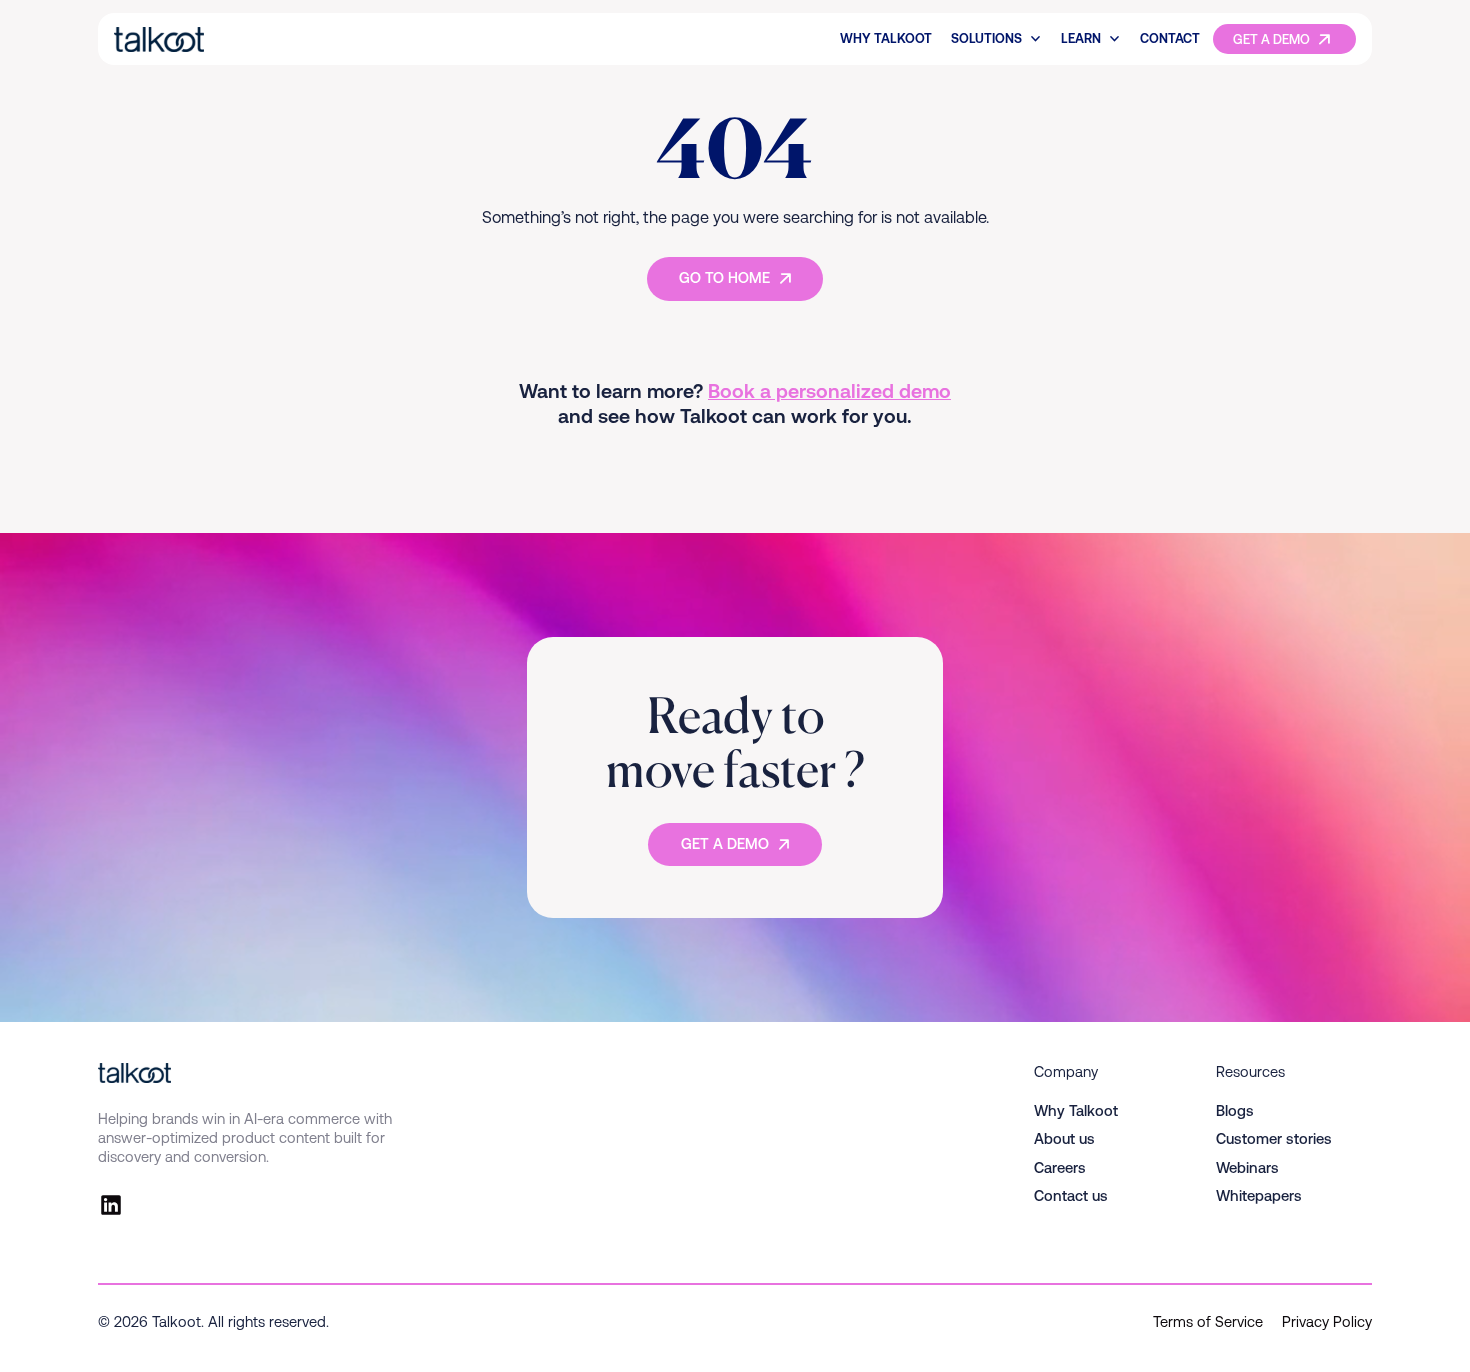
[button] (997, 39)
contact (1170, 38)
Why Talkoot (886, 38)
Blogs (1235, 1110)
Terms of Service (1208, 1321)
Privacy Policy (1327, 1321)
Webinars (1247, 1167)
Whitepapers (1259, 1195)
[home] (228, 39)
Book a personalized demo (829, 391)
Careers (1060, 1167)
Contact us (1071, 1195)
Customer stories (1274, 1138)
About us (1064, 1138)
